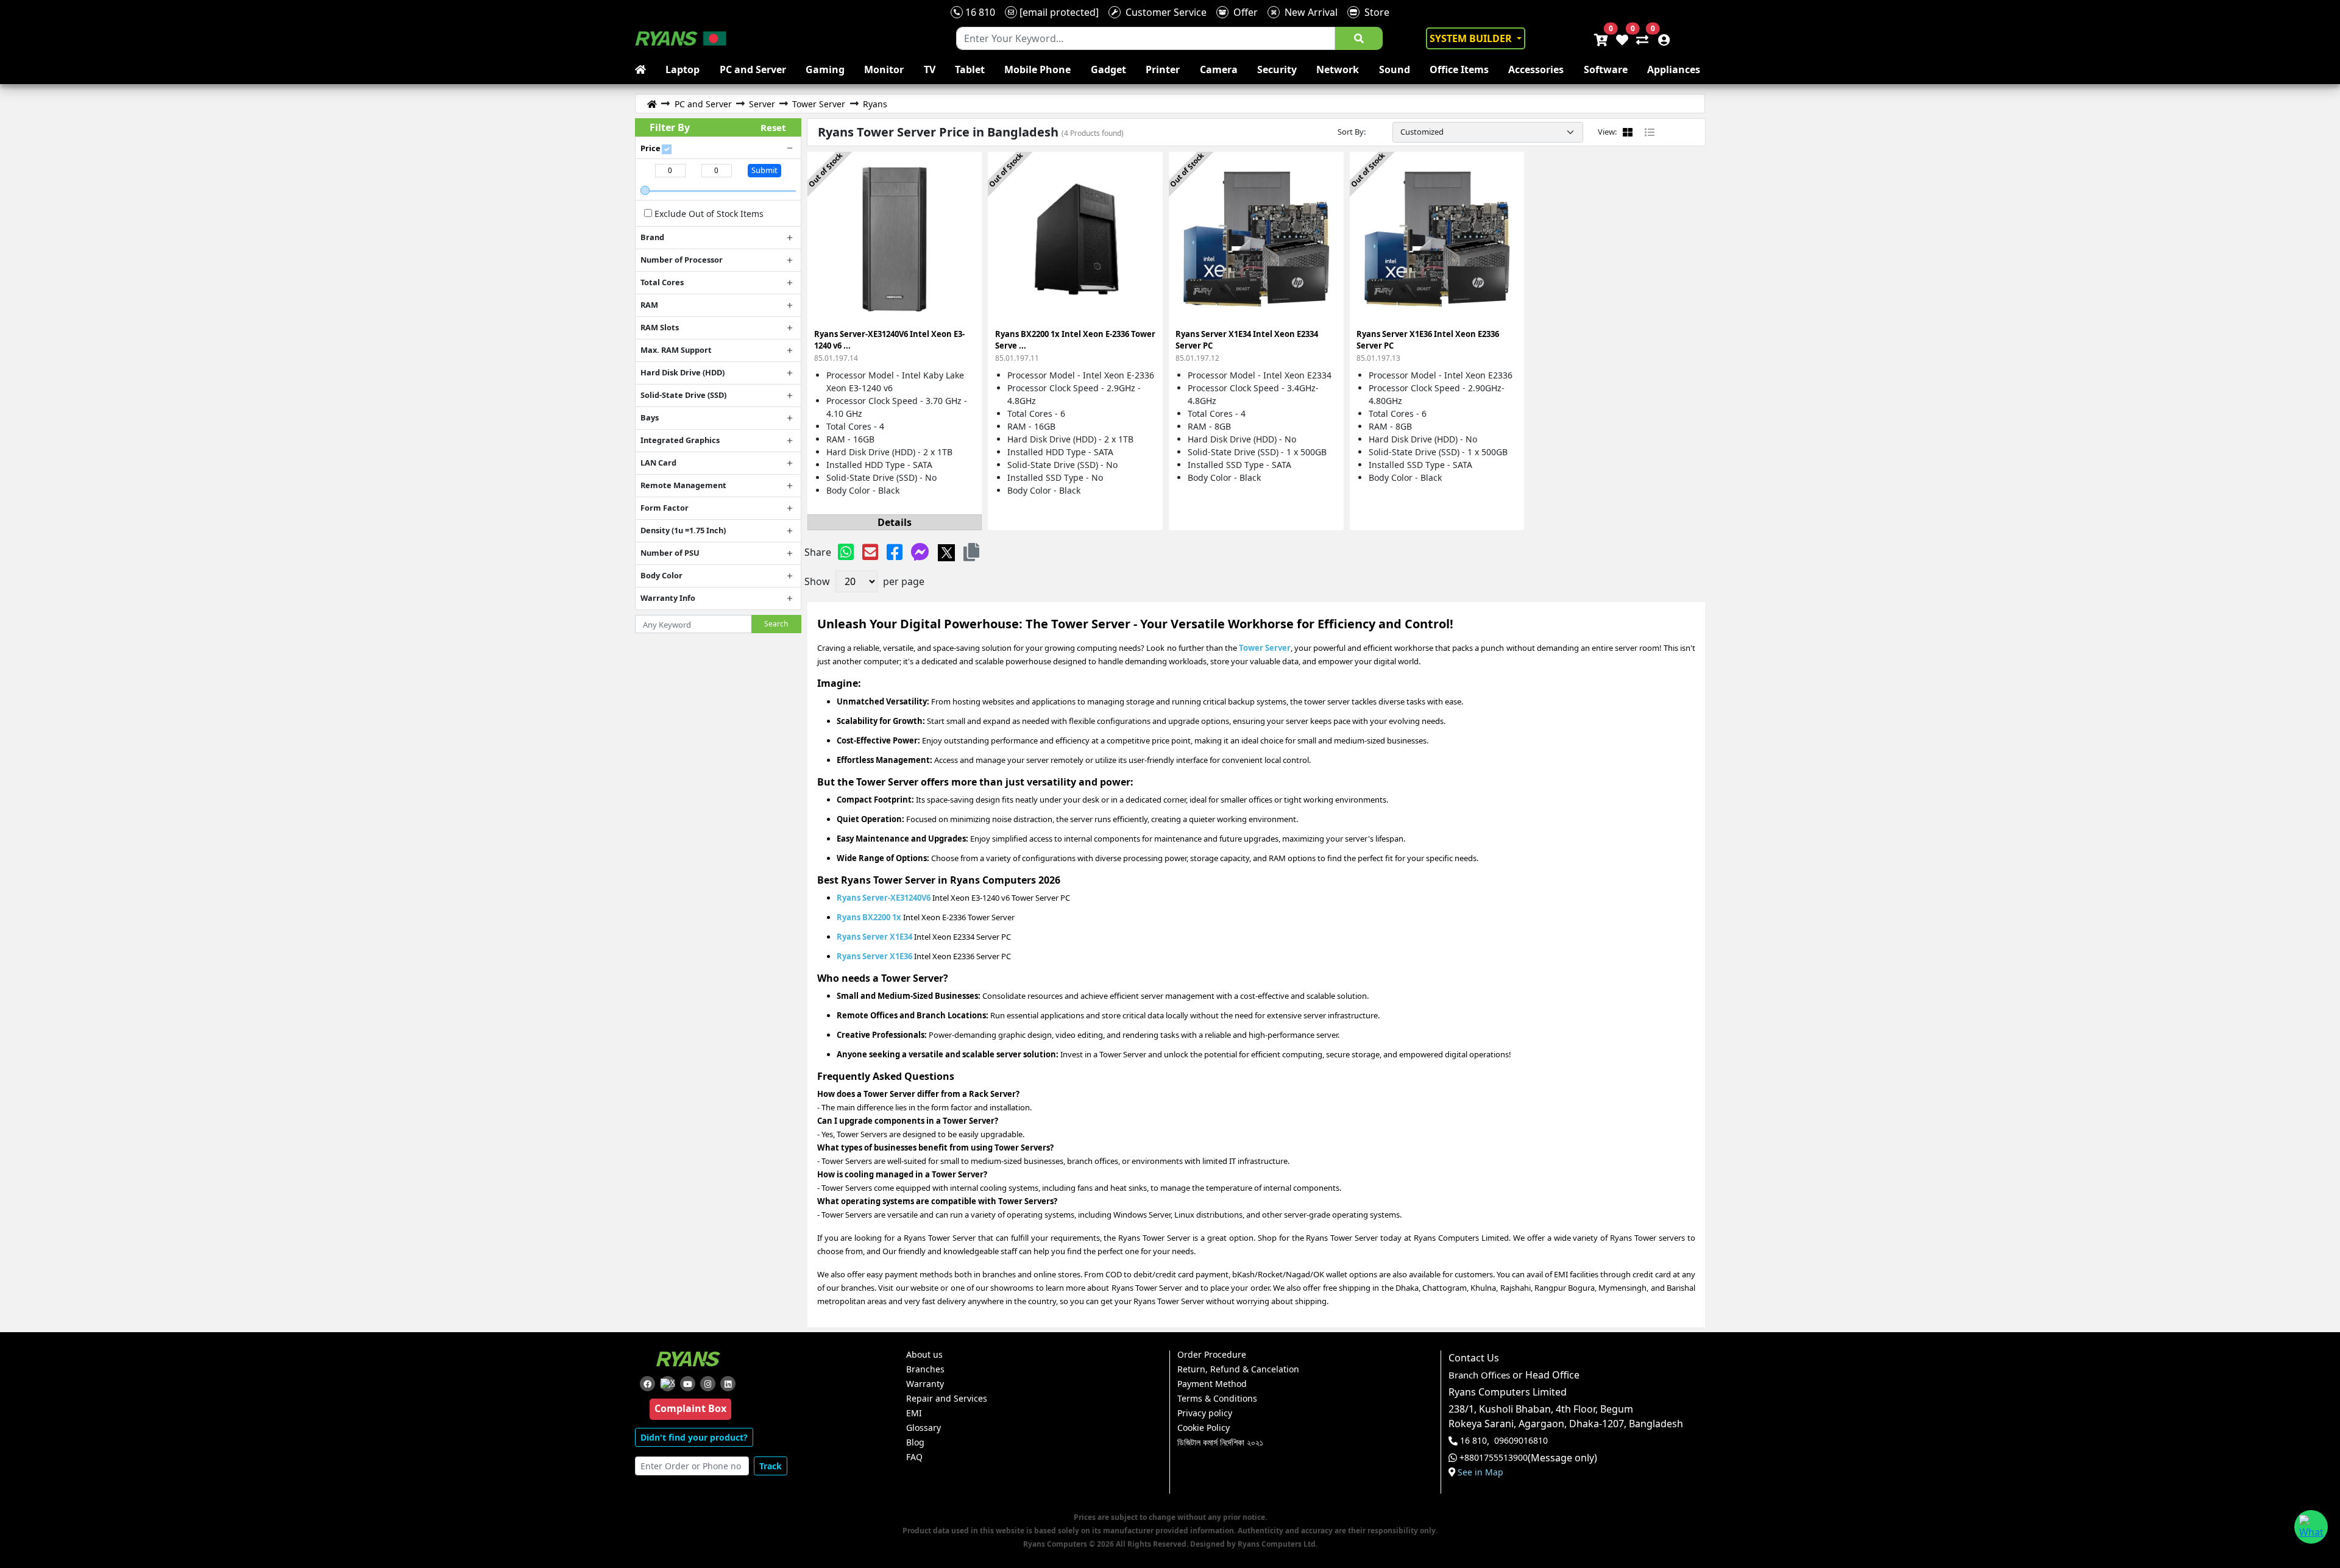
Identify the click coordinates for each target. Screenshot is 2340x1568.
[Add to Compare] (965, 182)
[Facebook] (895, 552)
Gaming (825, 69)
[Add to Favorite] (965, 204)
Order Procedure (1212, 1355)
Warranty (925, 1384)
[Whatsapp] (846, 552)
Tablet (970, 69)
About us (924, 1355)
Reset (773, 127)
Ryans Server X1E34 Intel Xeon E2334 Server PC (1247, 346)
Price (651, 148)
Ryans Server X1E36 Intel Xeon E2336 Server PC (1428, 346)
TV (930, 69)
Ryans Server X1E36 (874, 956)
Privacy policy (1205, 1413)
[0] (1640, 38)
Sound (1395, 69)
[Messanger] (920, 552)
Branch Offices (1479, 1375)
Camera (1219, 69)
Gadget (1108, 69)
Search (776, 624)
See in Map (1480, 1472)
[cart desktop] (1600, 38)
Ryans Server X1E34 (874, 937)
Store (1374, 12)
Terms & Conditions (1217, 1399)
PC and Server (753, 69)
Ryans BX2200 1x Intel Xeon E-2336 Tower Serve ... (1075, 346)
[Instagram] (708, 1384)
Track (771, 1466)
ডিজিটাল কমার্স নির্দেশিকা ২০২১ (1220, 1442)
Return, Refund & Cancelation (1238, 1369)
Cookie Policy (1204, 1428)
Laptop (682, 69)
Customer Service (1164, 12)
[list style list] (1650, 132)
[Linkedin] (728, 1384)
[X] (946, 552)
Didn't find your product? (694, 1437)
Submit (764, 170)
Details (895, 522)
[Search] (1359, 38)
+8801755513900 (1494, 1458)
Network (1338, 69)
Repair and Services (947, 1399)
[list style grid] (1628, 132)
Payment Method (1212, 1384)
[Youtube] (688, 1384)
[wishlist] (1621, 38)
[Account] (1661, 38)
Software (1606, 69)
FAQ (914, 1457)
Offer (1243, 12)
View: (1607, 132)
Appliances (1674, 69)
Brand (652, 237)
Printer (1163, 69)
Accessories (1536, 69)
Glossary (924, 1428)
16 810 (979, 12)
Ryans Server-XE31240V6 (884, 898)
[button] (971, 552)
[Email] (870, 552)
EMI (914, 1413)
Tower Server (1265, 648)
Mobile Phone (1037, 69)
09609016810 (1521, 1441)
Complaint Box (690, 1408)
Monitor (884, 69)
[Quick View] (965, 226)
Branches (925, 1369)
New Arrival (1309, 12)
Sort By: (1352, 132)
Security (1277, 69)
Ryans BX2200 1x (869, 917)
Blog (915, 1442)
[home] (643, 69)
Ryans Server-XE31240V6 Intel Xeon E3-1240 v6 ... (889, 346)
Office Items (1459, 69)
